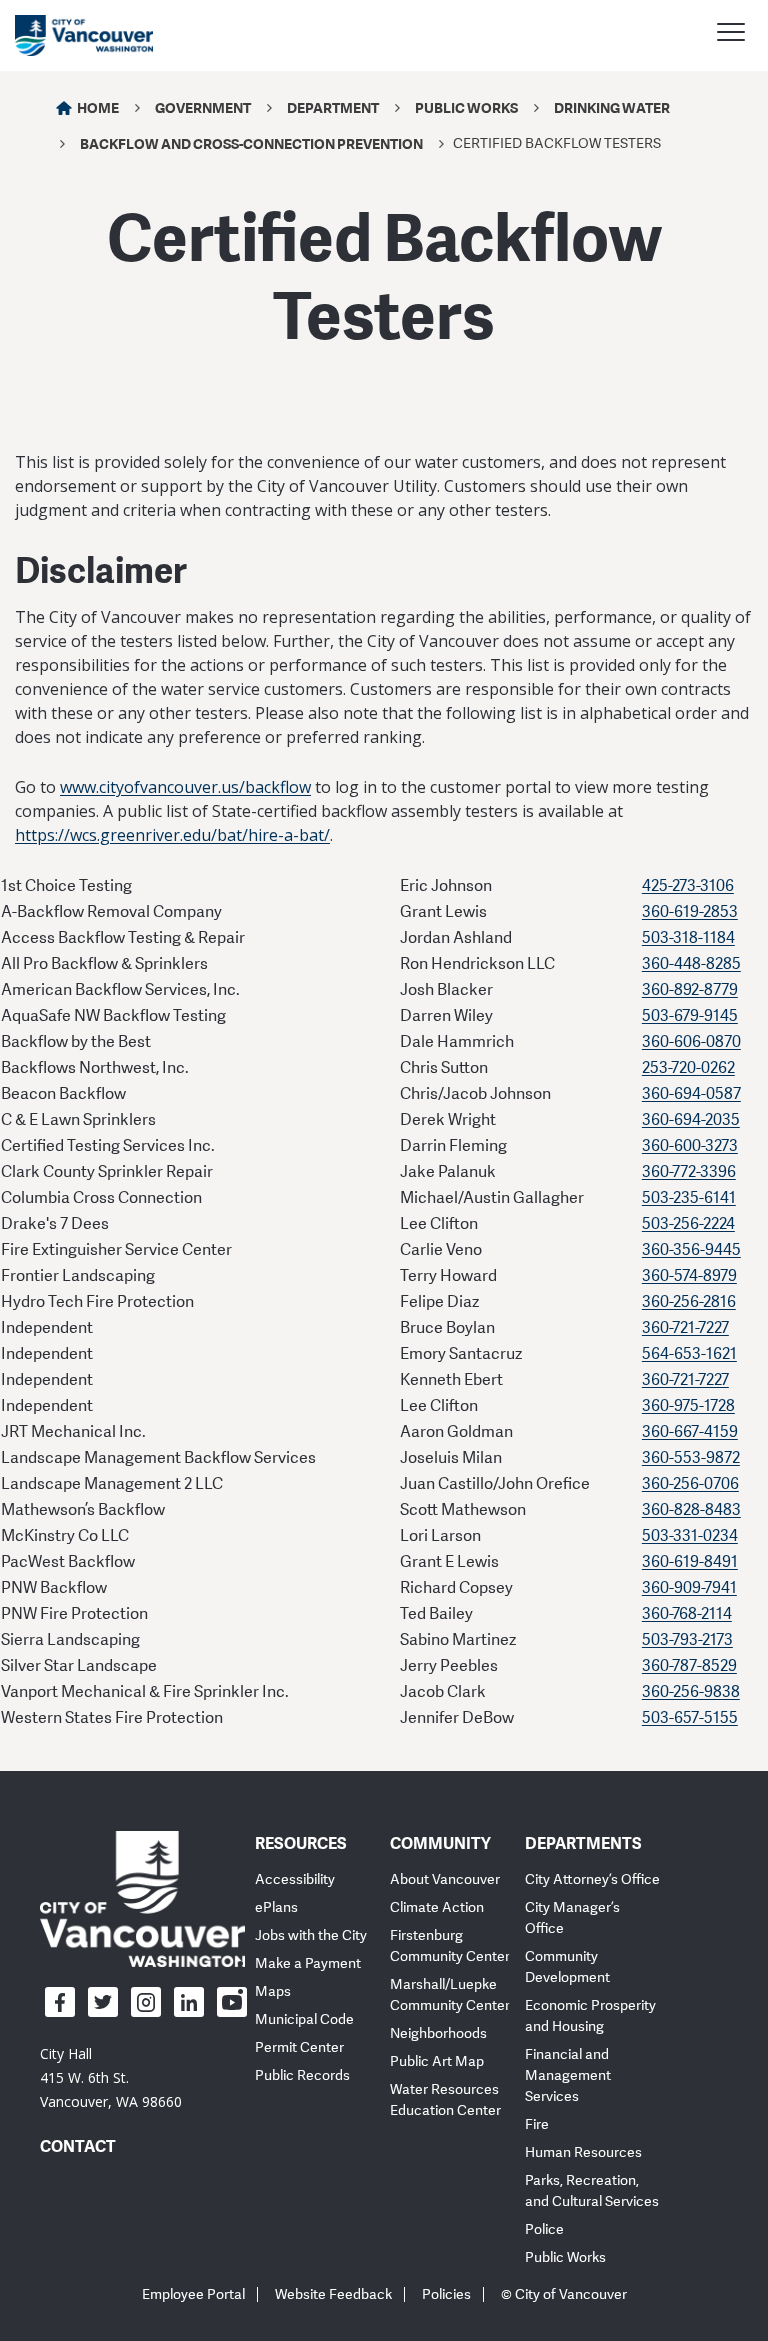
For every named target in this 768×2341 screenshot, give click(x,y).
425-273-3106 (688, 886)
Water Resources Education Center (445, 2100)
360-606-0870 (691, 1042)
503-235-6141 (689, 1198)
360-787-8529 (689, 1666)
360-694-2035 (691, 1120)
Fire (537, 2124)
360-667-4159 (690, 1432)
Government (203, 107)
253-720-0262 (688, 1068)
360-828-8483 (691, 1510)
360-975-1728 (688, 1406)
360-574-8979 (689, 1276)
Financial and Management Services (568, 2075)
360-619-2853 (690, 912)
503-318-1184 (688, 938)
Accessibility (295, 1879)
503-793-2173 (687, 1640)
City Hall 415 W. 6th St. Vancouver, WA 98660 (111, 2077)
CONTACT (78, 2146)
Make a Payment (308, 1963)
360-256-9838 (691, 1692)
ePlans (276, 1907)
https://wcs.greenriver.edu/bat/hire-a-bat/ (172, 835)
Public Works (466, 107)
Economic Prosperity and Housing (590, 2016)
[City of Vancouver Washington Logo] (84, 35)
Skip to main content (92, 173)
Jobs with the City (311, 1935)
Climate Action (437, 1907)
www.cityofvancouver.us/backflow (185, 787)
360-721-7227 (685, 1328)
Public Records (302, 2075)
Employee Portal (193, 2294)
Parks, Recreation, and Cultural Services (592, 2191)
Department (333, 107)
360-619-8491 (690, 1562)
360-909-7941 (689, 1588)
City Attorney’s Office (592, 1879)
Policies (446, 2294)
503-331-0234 (690, 1536)
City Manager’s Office (572, 1918)
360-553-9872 (691, 1458)
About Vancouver (445, 1879)
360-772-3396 (689, 1172)
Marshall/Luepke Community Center (450, 1995)
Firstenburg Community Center (450, 1946)
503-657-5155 (690, 1718)
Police (544, 2229)
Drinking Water (612, 107)
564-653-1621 (689, 1354)
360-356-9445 (691, 1250)
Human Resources (583, 2152)
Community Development (567, 1967)
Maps (273, 1991)
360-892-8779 (690, 990)
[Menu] (731, 35)
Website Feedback (333, 2294)
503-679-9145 (690, 1016)
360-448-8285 (691, 964)
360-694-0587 (691, 1094)
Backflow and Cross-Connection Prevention (251, 143)
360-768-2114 (687, 1614)
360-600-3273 (690, 1146)
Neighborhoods (438, 2033)
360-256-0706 (690, 1484)
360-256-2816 (689, 1302)
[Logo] (142, 1898)
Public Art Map (437, 2061)
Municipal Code (304, 2019)
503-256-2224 (688, 1224)
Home (98, 107)
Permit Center (299, 2047)
